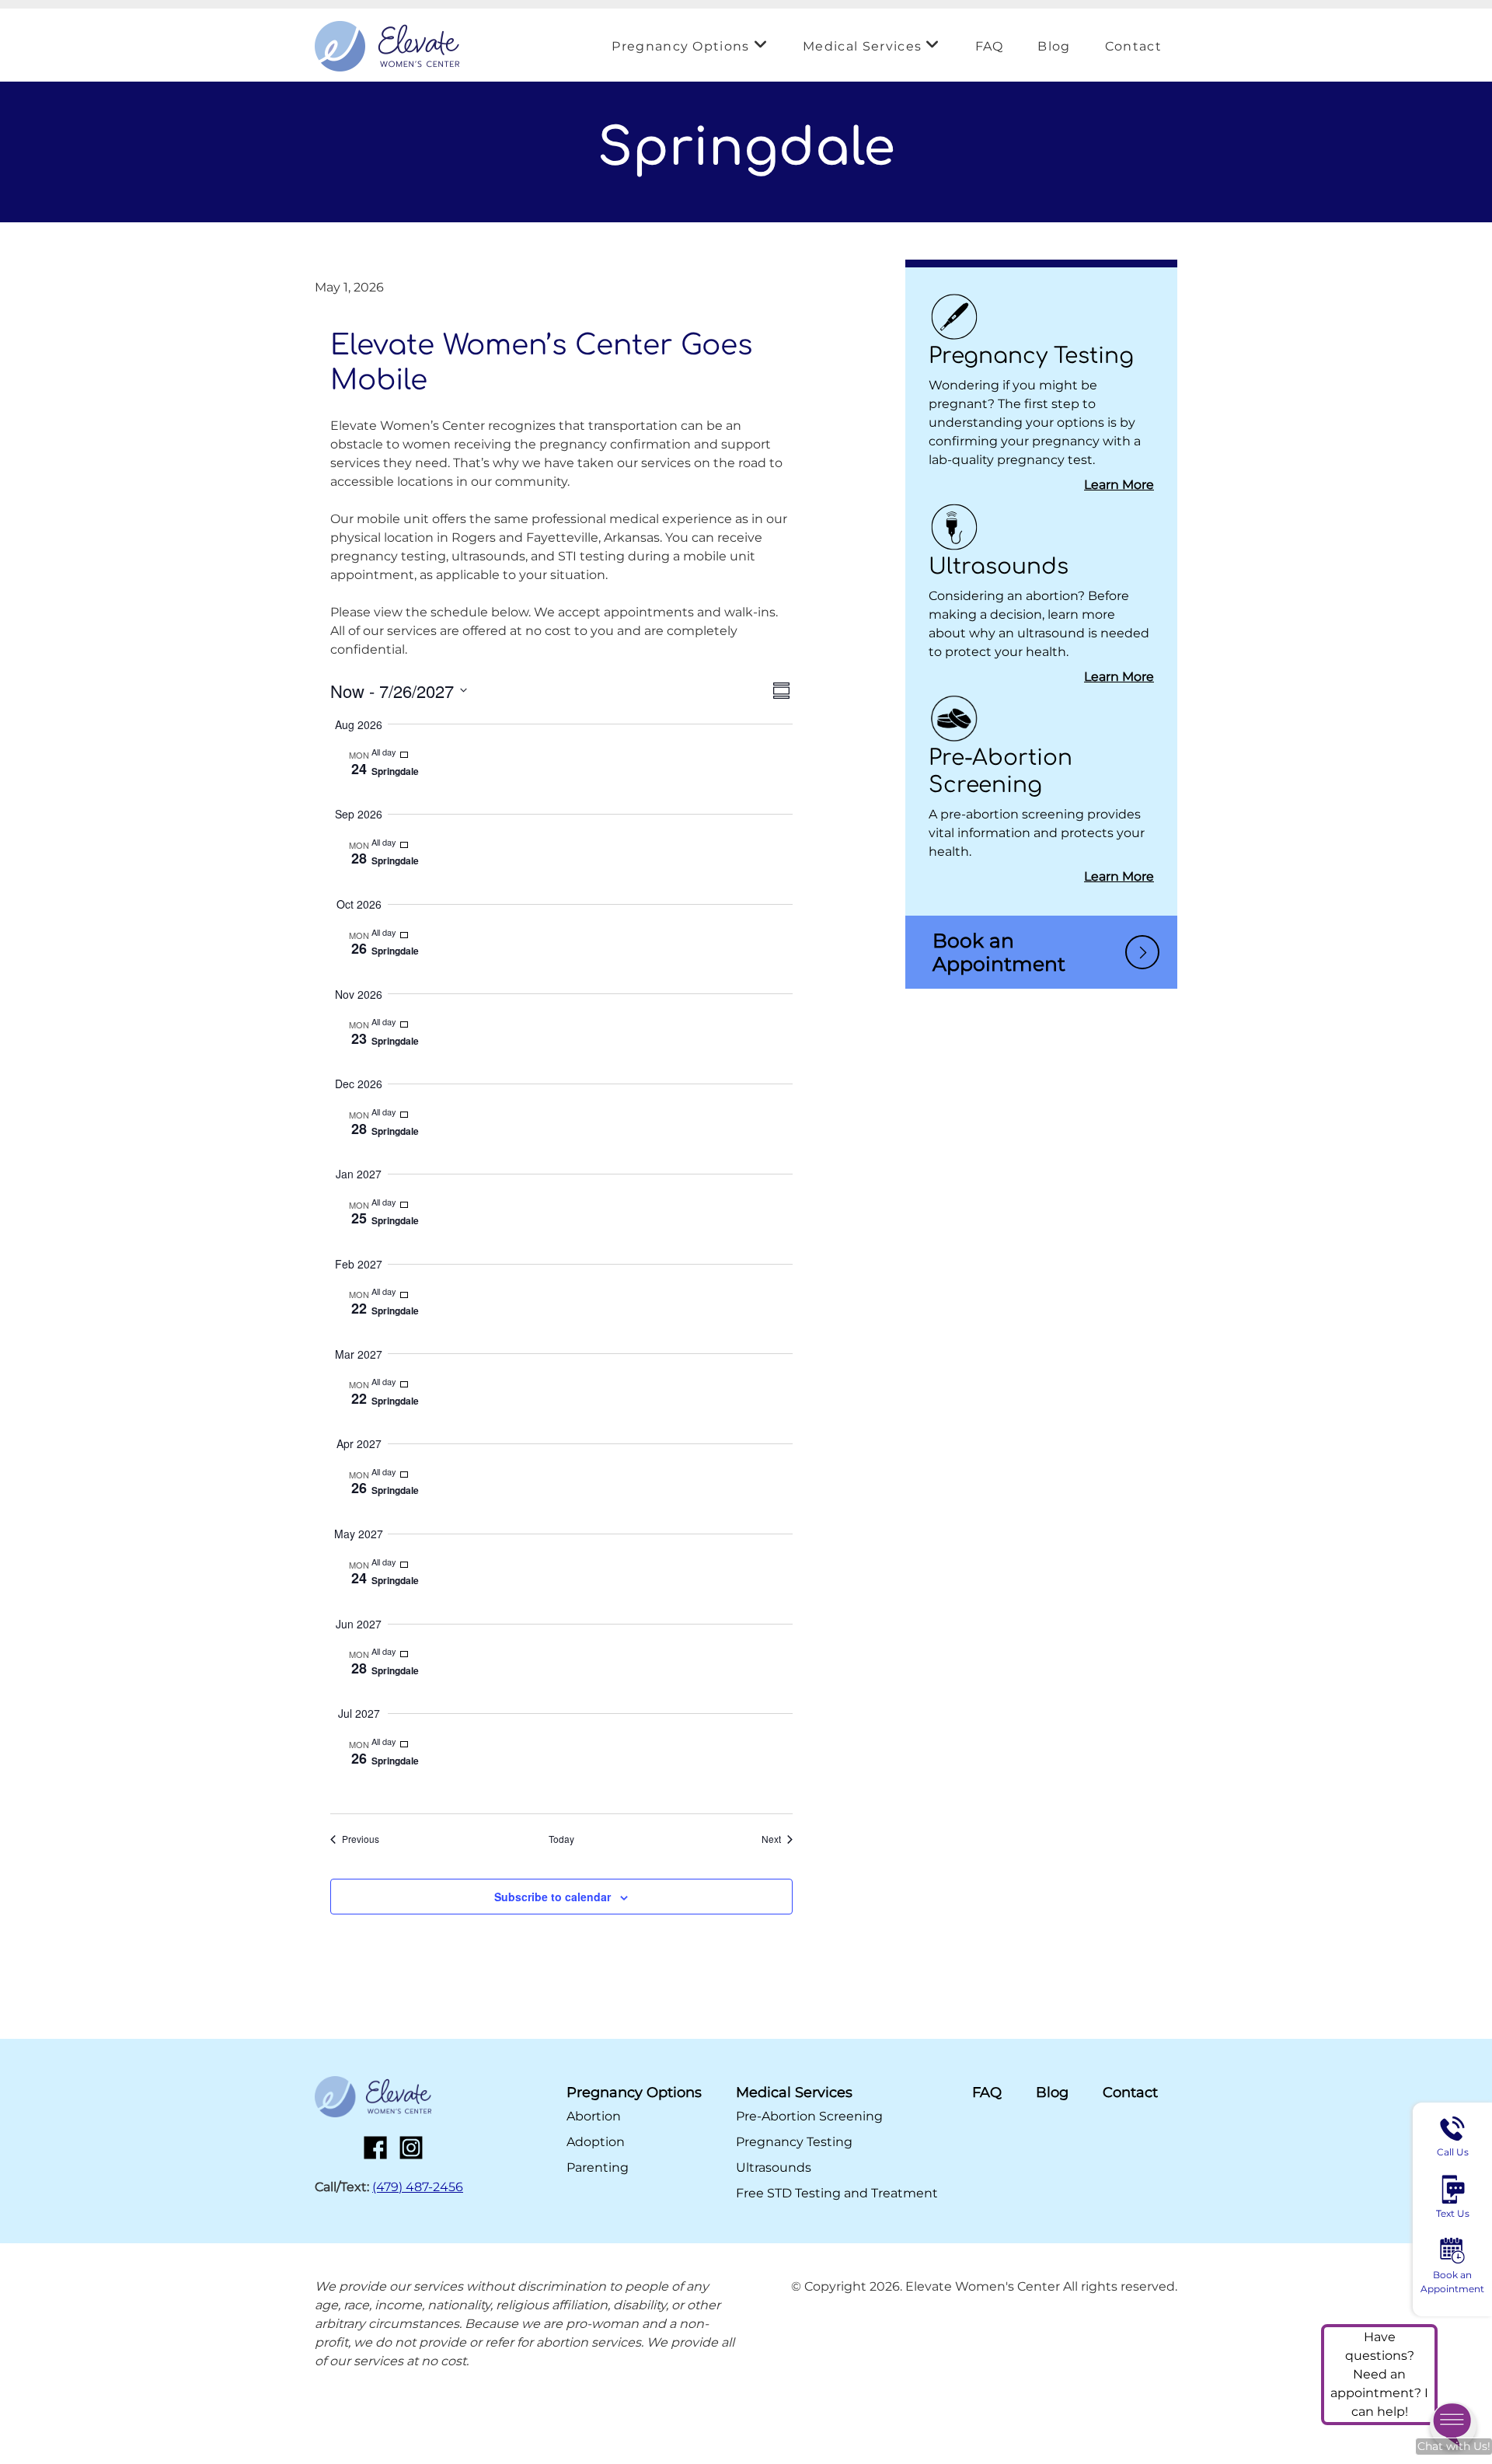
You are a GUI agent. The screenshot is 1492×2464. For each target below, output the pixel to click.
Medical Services (862, 46)
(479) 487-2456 (418, 2187)
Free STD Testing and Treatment (837, 2193)
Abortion (594, 2116)
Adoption (596, 2142)
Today (561, 1839)
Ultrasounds (999, 567)
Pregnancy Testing (1031, 356)
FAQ (990, 46)
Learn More (1119, 485)
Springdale (395, 771)
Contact (1133, 46)
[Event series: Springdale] (406, 752)
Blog (1054, 46)
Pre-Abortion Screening (809, 2116)
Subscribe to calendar (553, 1897)
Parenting (598, 2167)
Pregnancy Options (680, 46)
